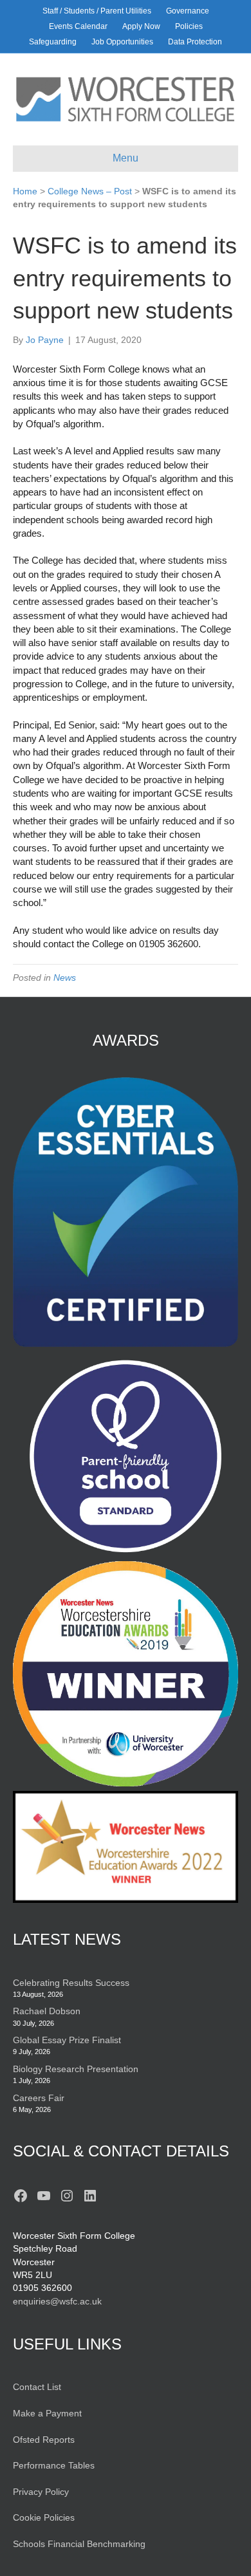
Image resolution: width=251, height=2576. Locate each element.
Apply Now (141, 26)
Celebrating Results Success (71, 1983)
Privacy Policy (41, 2492)
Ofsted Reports (44, 2440)
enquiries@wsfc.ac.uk (57, 2301)
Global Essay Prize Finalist (67, 2040)
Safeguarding (53, 42)
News (65, 978)
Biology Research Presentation (76, 2069)
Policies (189, 26)
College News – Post (90, 191)
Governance (188, 11)
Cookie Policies (44, 2517)
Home (25, 191)
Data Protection (195, 42)
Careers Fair (39, 2098)
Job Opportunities (122, 42)
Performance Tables (54, 2465)
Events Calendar (78, 26)
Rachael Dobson (47, 2011)
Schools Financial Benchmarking (79, 2544)
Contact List (37, 2387)
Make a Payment (47, 2413)
